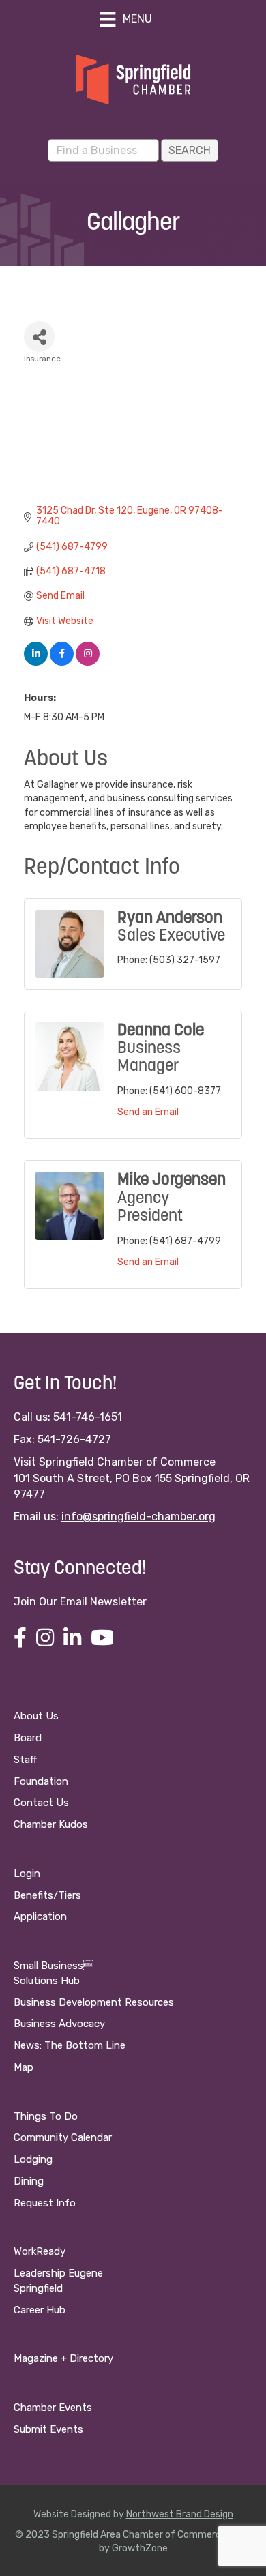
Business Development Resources (94, 2002)
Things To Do (46, 2116)
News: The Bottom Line (70, 2045)
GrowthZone (140, 2548)
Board (28, 1738)
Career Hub (40, 2310)
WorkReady (40, 2251)
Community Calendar (63, 2137)
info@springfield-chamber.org (138, 1516)
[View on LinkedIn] (36, 663)
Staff (25, 1760)
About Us (36, 1716)
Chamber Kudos (51, 1824)
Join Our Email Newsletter (80, 1602)
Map (24, 2067)
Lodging (33, 2159)
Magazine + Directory (63, 2358)
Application (40, 1916)
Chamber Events (53, 2408)
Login (27, 1874)
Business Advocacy (59, 2024)
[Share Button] (39, 337)
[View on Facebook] (62, 663)
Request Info (45, 2203)
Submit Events (48, 2429)
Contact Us (41, 1803)
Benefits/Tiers (47, 1895)
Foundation (41, 1781)
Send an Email (148, 1112)
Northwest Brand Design (180, 2514)
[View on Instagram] (88, 663)
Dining (29, 2181)
